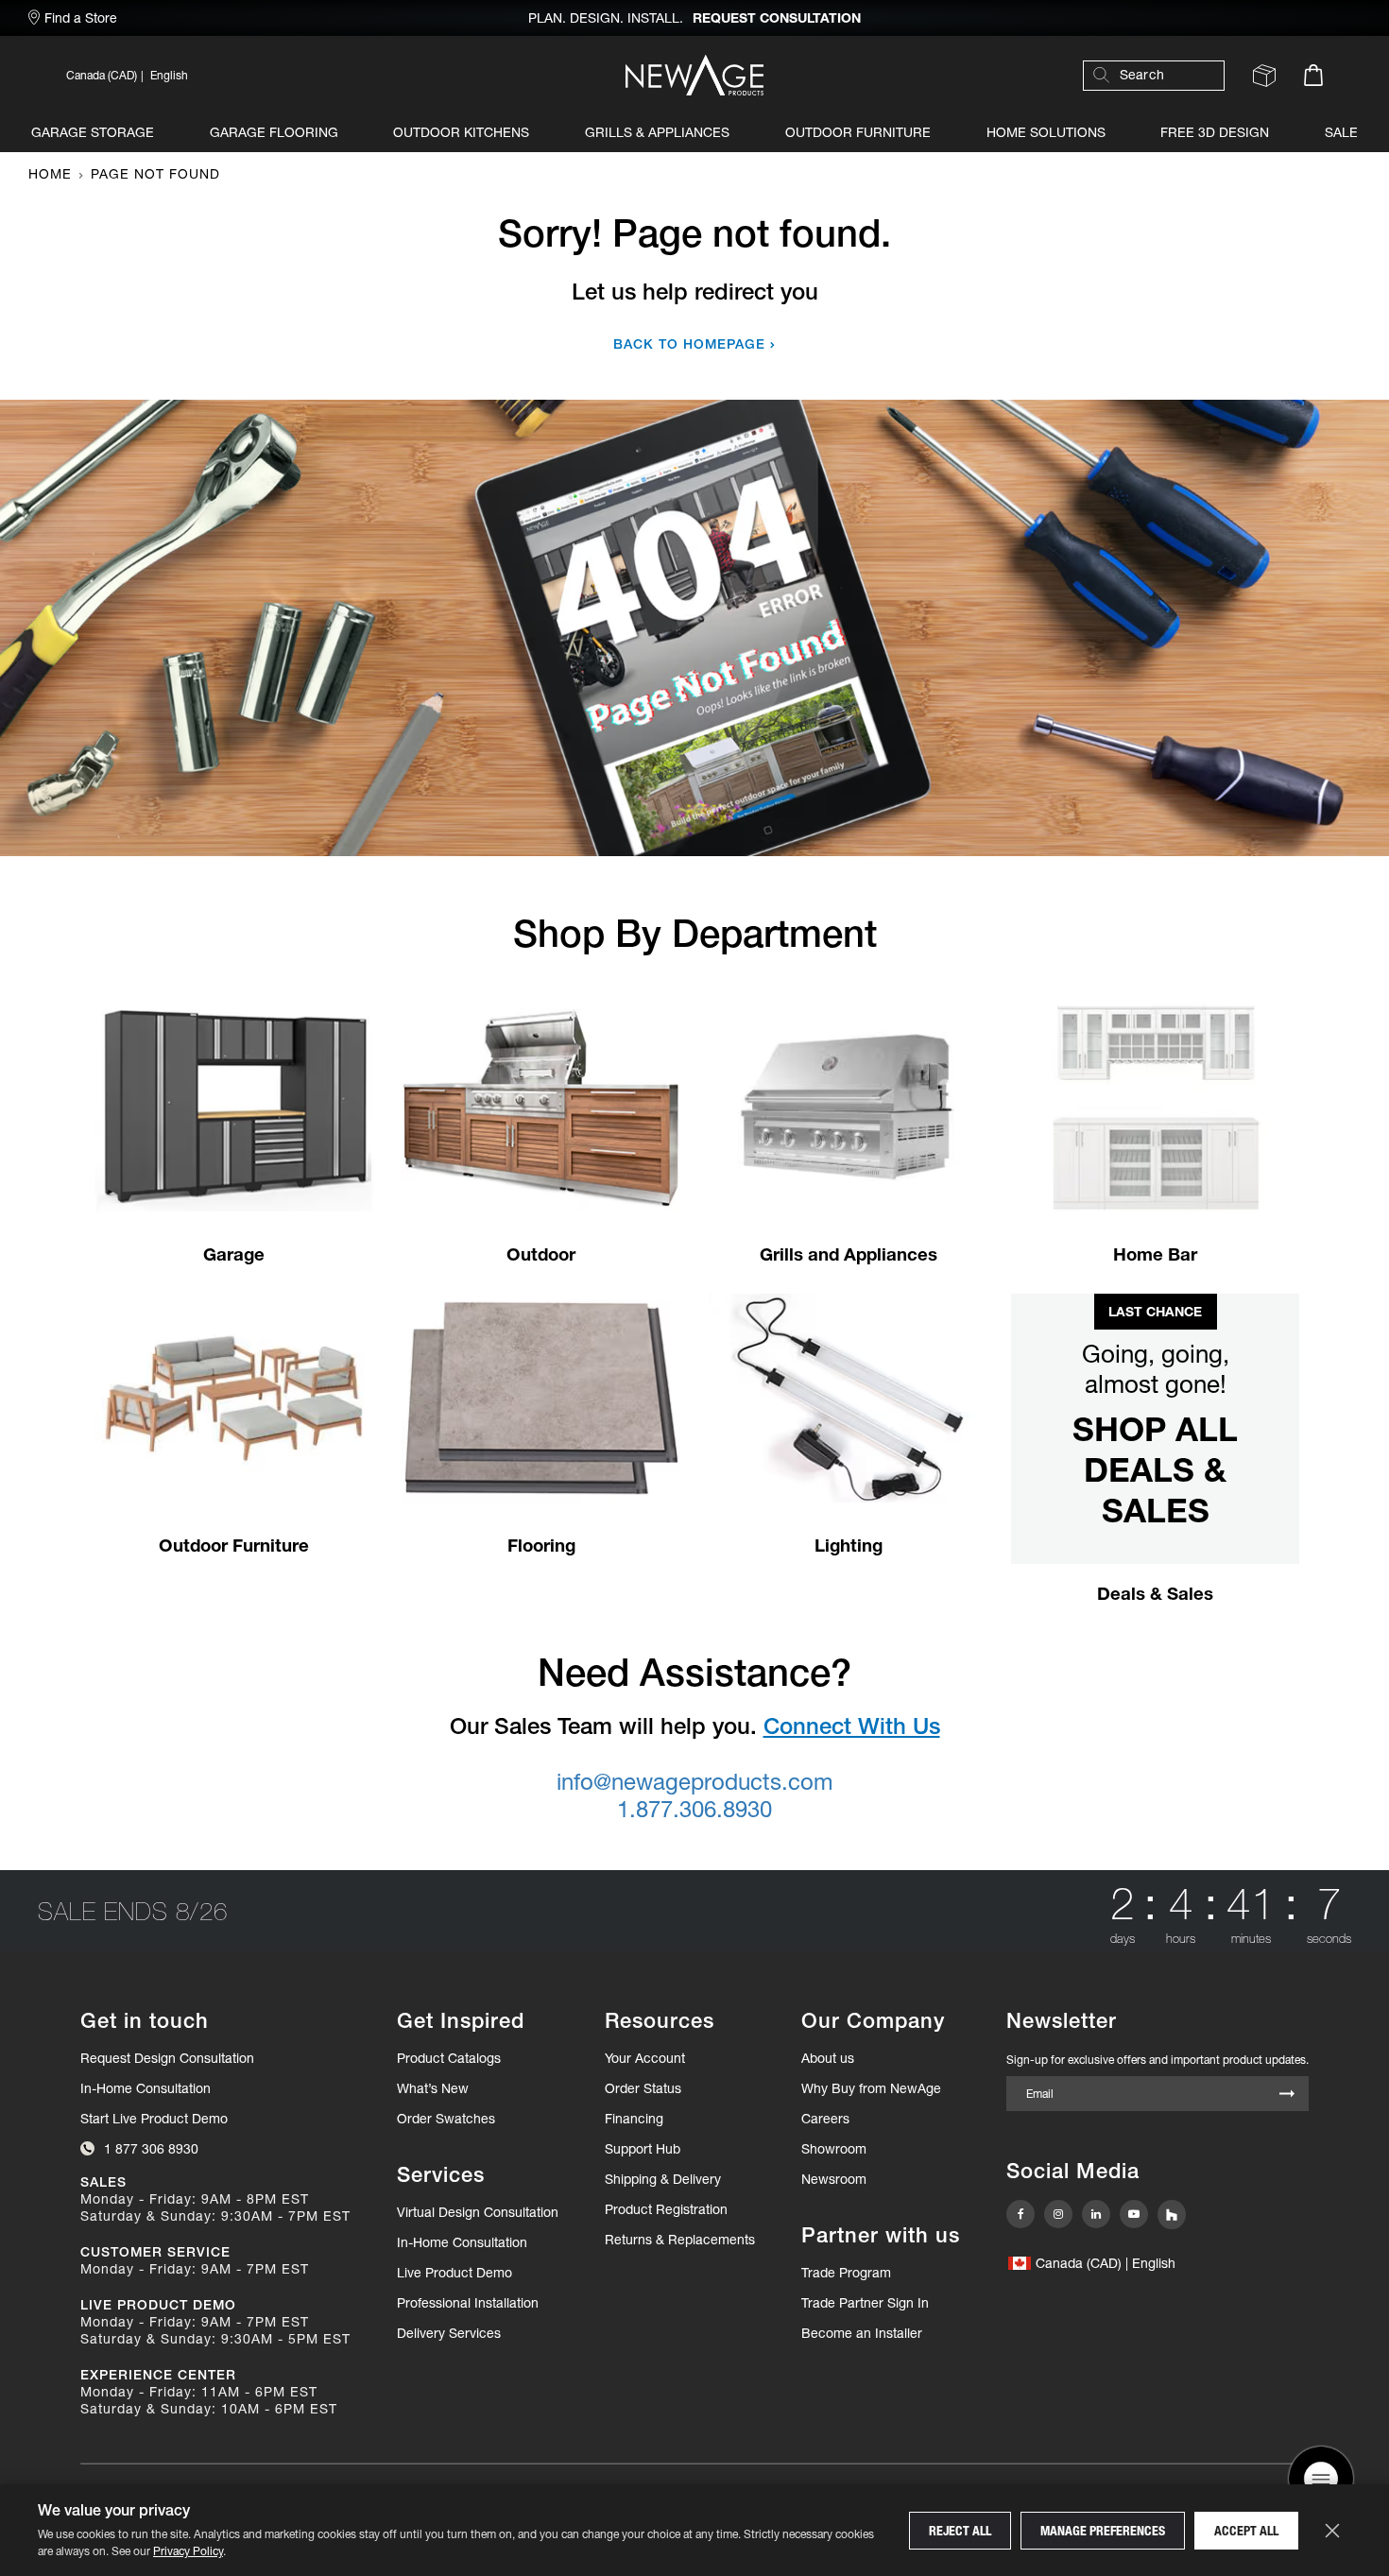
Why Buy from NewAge (871, 2088)
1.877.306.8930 (694, 1809)
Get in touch (145, 2021)
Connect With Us (852, 1726)
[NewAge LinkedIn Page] (1096, 2214)
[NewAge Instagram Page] (1058, 2214)
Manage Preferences (1103, 2531)
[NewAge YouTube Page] (1134, 2214)
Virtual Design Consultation (478, 2212)
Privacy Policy (188, 2551)
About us (828, 2058)
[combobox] (1163, 75)
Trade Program (846, 2273)
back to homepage (689, 344)
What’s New (433, 2088)
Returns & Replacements (680, 2240)
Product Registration (666, 2209)
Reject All (960, 2531)
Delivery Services (449, 2333)
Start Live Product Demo (154, 2119)
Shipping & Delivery (663, 2179)
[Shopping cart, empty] (1313, 75)
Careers (825, 2119)
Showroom (834, 2149)
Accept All (1246, 2531)
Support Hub (643, 2149)
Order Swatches (446, 2119)
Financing (634, 2119)
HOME (50, 174)
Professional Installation (468, 2303)
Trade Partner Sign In (865, 2302)
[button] (255, 75)
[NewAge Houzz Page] (1172, 2215)
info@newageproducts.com (694, 1782)
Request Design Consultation (167, 2058)
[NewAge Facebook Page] (1020, 2214)
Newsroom (834, 2179)
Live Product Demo (454, 2273)
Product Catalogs (449, 2058)
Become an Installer (862, 2333)
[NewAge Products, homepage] (694, 75)
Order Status (643, 2088)
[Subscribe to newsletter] (1287, 2095)
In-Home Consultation (146, 2088)
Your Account (645, 2058)
